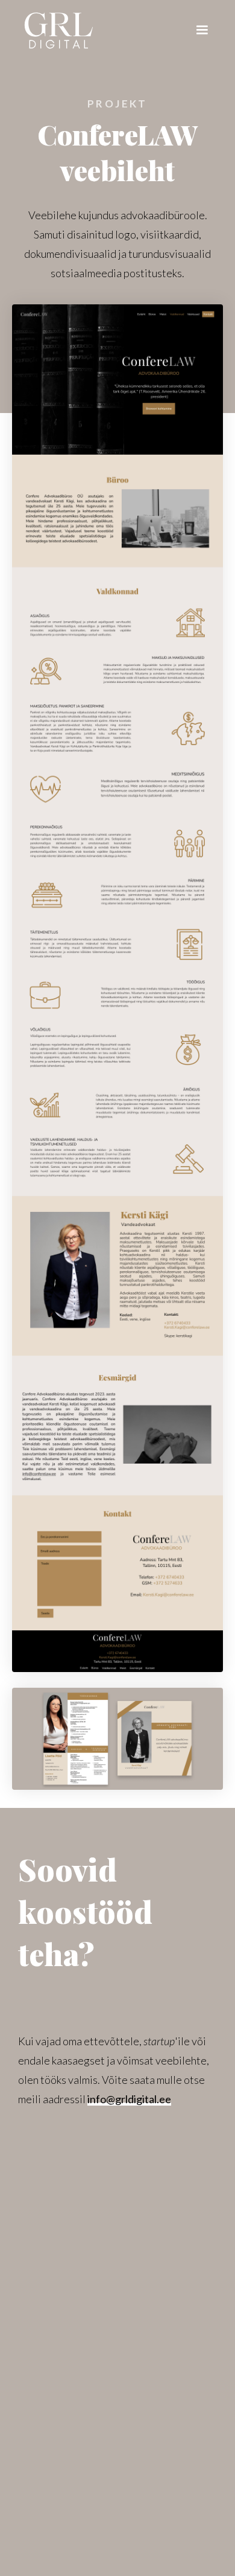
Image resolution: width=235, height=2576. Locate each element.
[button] (202, 23)
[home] (58, 27)
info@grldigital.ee (129, 2099)
